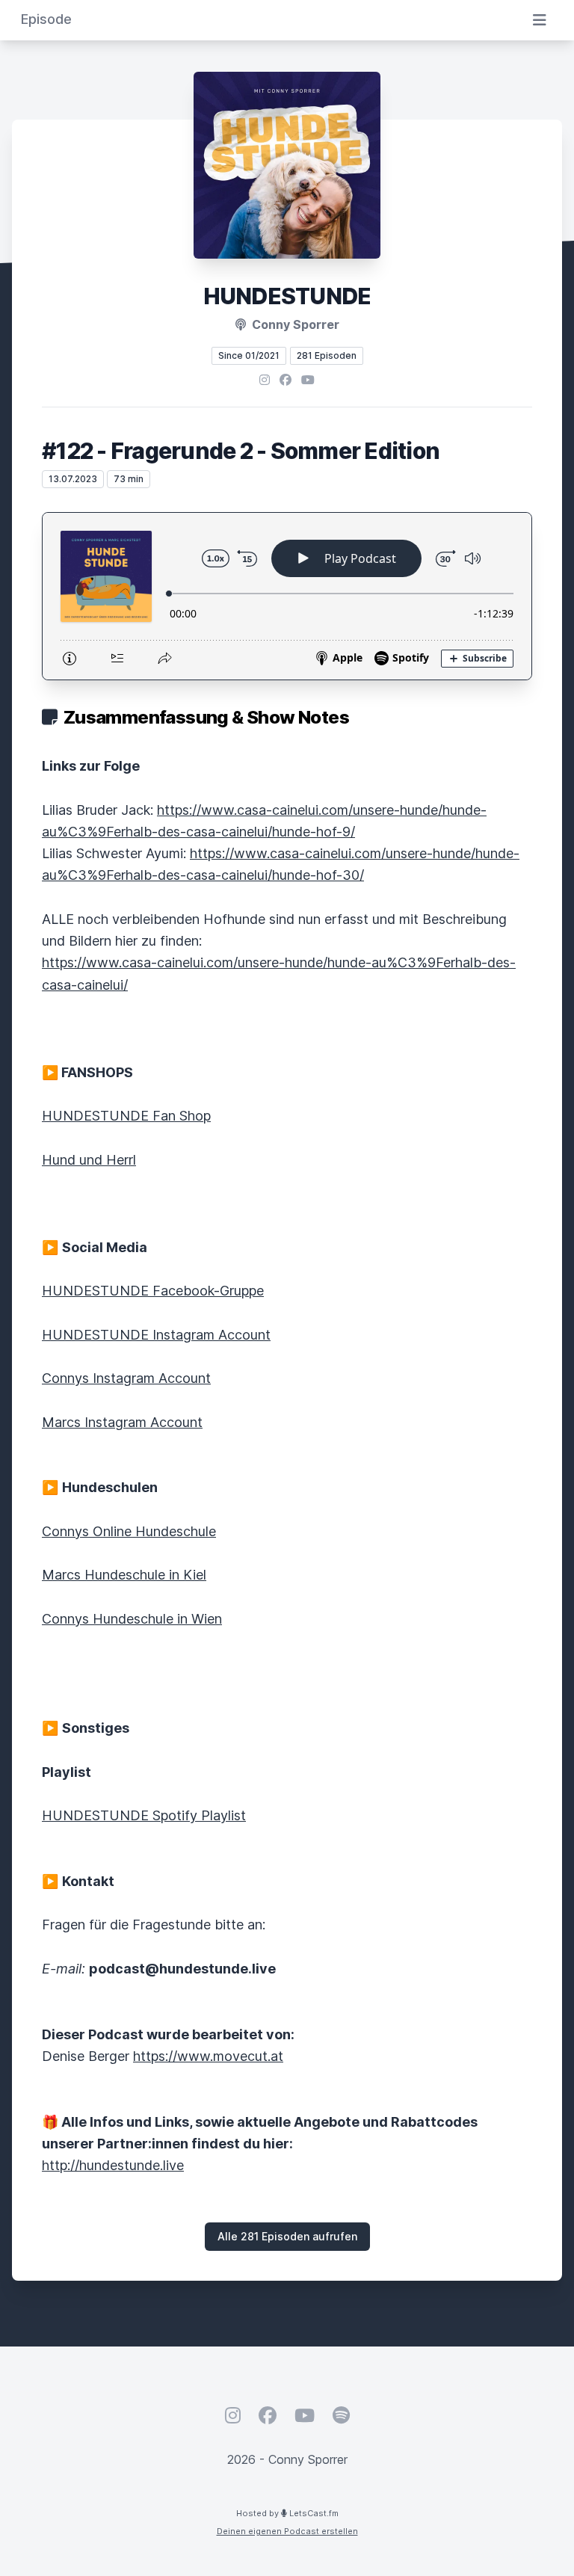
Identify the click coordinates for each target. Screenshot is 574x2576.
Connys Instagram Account (126, 1378)
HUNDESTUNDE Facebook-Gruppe (153, 1291)
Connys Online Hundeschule (129, 1531)
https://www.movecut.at (208, 2056)
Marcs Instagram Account (122, 1422)
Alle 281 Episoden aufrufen (287, 2236)
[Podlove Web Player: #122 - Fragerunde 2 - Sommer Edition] (287, 596)
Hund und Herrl (89, 1160)
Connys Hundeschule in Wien (132, 1619)
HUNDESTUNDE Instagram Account (156, 1335)
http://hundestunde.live (113, 2165)
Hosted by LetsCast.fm (287, 2513)
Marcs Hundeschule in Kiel (124, 1575)
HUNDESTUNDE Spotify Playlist (144, 1815)
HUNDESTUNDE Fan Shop (126, 1116)
